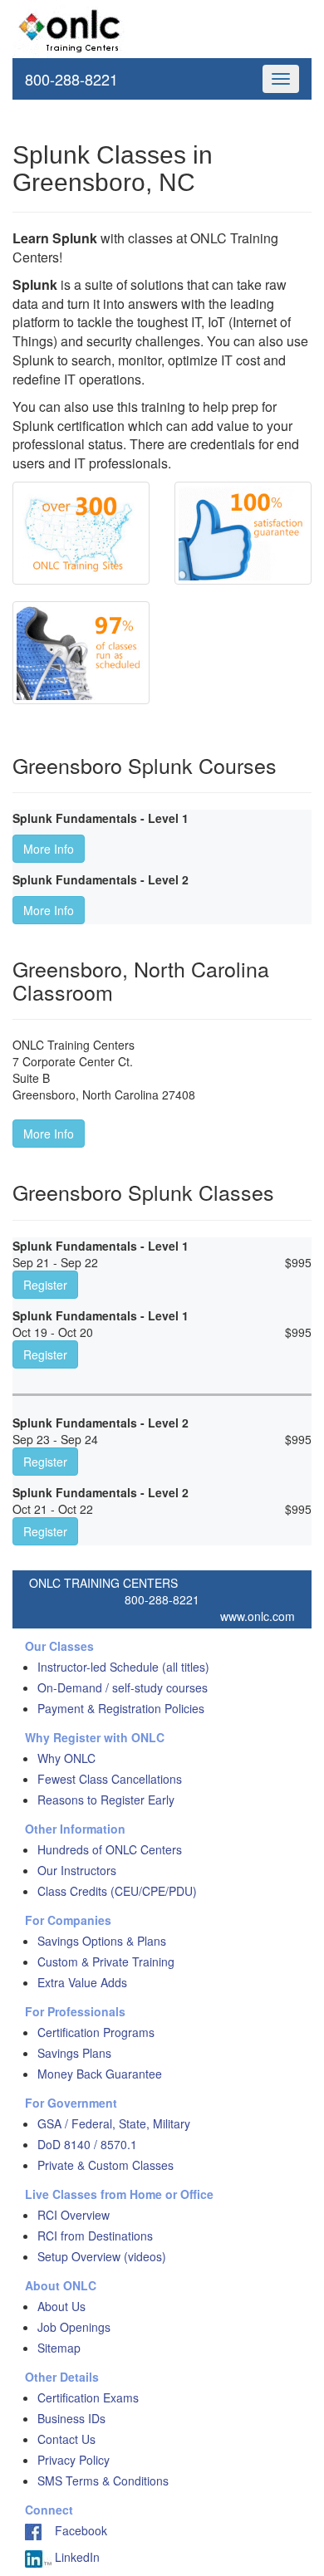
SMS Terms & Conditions (103, 2481)
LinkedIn (76, 2557)
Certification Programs (96, 2032)
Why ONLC (66, 1758)
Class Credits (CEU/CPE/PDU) (117, 1891)
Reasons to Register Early (106, 1800)
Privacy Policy (74, 2460)
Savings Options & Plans (102, 1941)
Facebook (74, 2530)
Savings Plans (74, 2053)
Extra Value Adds (82, 1982)
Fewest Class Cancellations (110, 1779)
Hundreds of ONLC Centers (110, 1849)
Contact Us (66, 2439)
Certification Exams (88, 2397)
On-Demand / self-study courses (123, 1687)
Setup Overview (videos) (102, 2256)
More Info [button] (49, 849)
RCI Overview (74, 2215)
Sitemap (59, 2348)
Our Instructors (77, 1870)
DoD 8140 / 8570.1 (87, 2144)
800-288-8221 (71, 79)
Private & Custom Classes (106, 2165)
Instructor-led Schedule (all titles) (123, 1667)
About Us (61, 2306)
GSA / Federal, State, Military (114, 2123)
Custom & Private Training (106, 1961)
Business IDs (71, 2418)
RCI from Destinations (95, 2236)
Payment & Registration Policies (121, 1708)
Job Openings (74, 2327)
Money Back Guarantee (100, 2074)
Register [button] (45, 1285)
